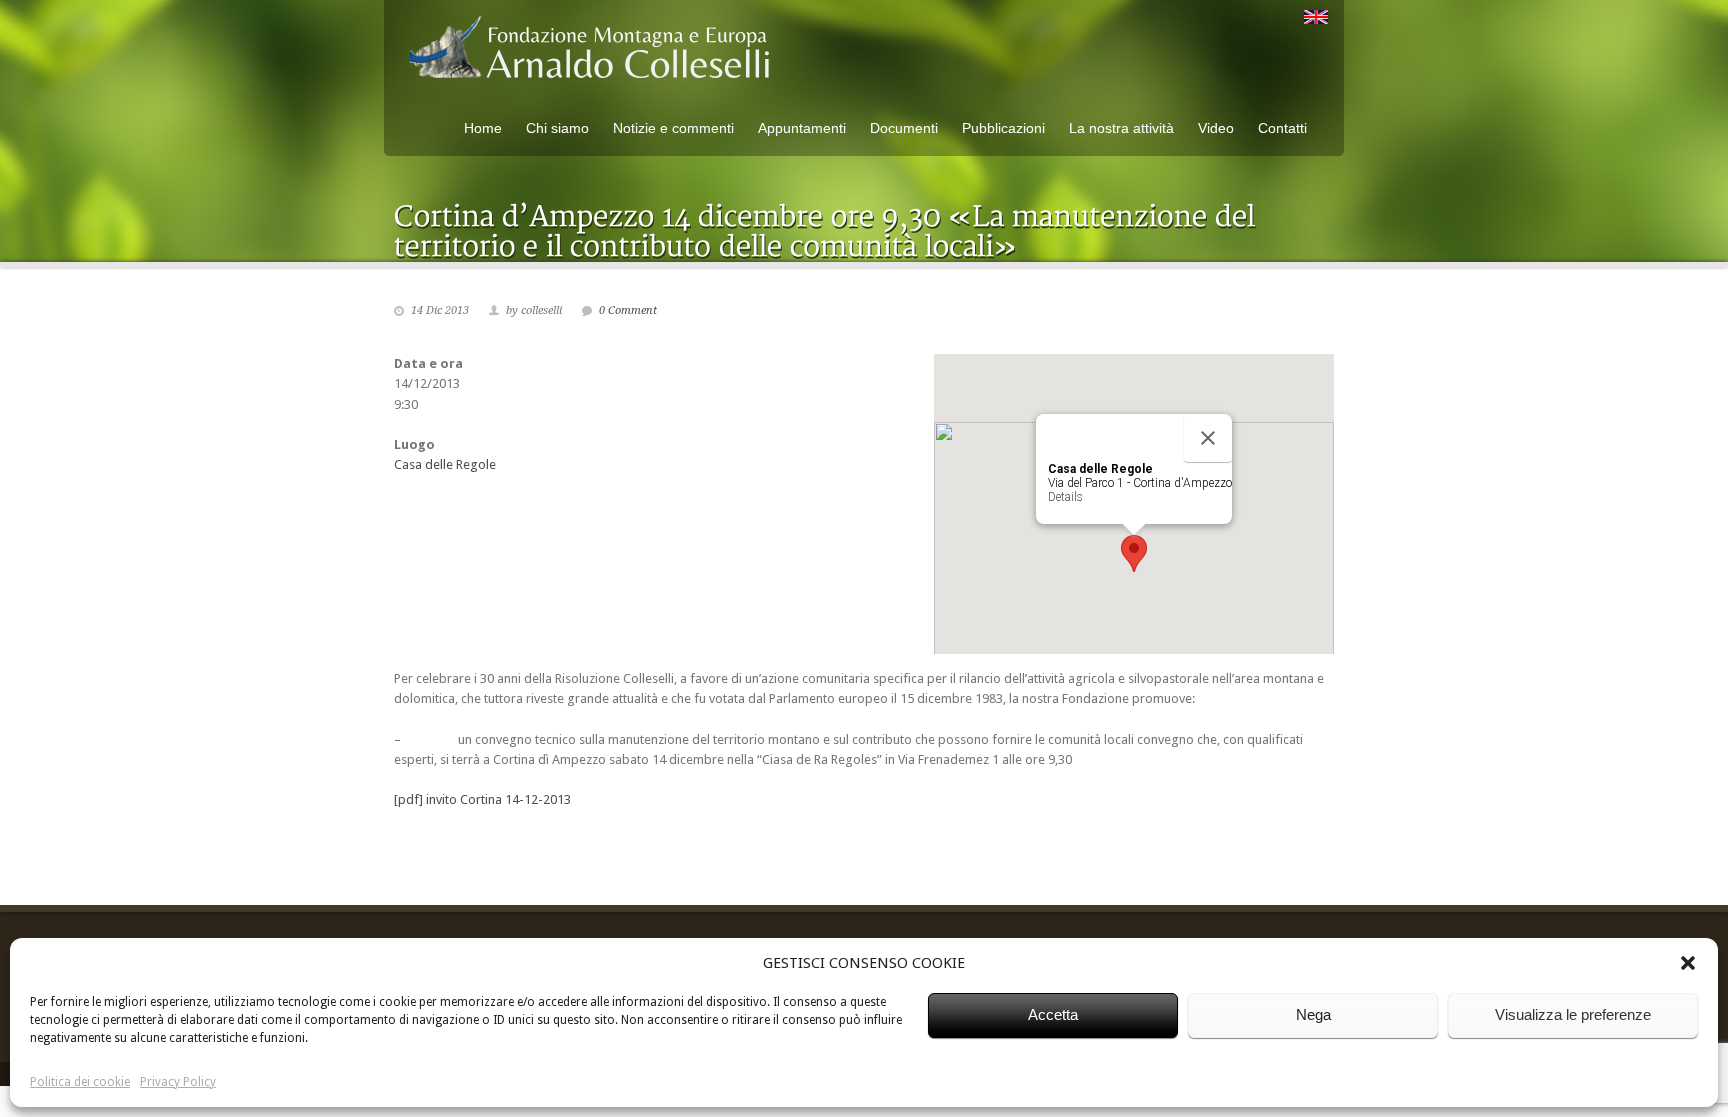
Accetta (1053, 1014)
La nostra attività (1121, 128)
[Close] (1208, 438)
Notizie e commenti (673, 128)
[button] (1688, 963)
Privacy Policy (178, 1082)
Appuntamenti (802, 128)
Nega (1313, 1014)
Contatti (1282, 128)
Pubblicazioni (1003, 128)
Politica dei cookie (80, 1082)
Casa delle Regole (445, 464)
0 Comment (628, 310)
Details (1065, 497)
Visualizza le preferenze (1573, 1014)
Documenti (904, 128)
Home (483, 128)
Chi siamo (557, 128)
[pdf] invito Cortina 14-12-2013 (482, 799)
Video (1216, 128)
